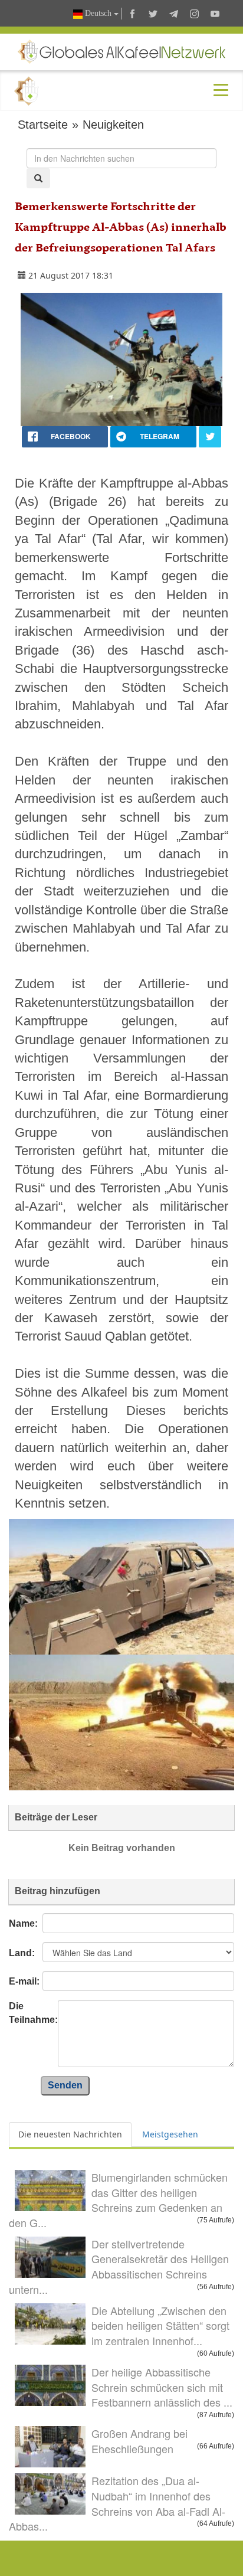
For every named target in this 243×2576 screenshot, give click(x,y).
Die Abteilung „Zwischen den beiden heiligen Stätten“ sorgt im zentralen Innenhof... (160, 2325)
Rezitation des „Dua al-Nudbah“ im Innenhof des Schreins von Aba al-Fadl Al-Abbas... (117, 2503)
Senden (65, 2085)
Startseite (43, 125)
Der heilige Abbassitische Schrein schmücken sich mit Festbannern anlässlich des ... (162, 2387)
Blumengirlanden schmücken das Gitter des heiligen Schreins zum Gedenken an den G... (118, 2200)
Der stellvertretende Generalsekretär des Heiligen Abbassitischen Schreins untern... (119, 2266)
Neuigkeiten (113, 125)
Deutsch (98, 13)
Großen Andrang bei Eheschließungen (139, 2441)
